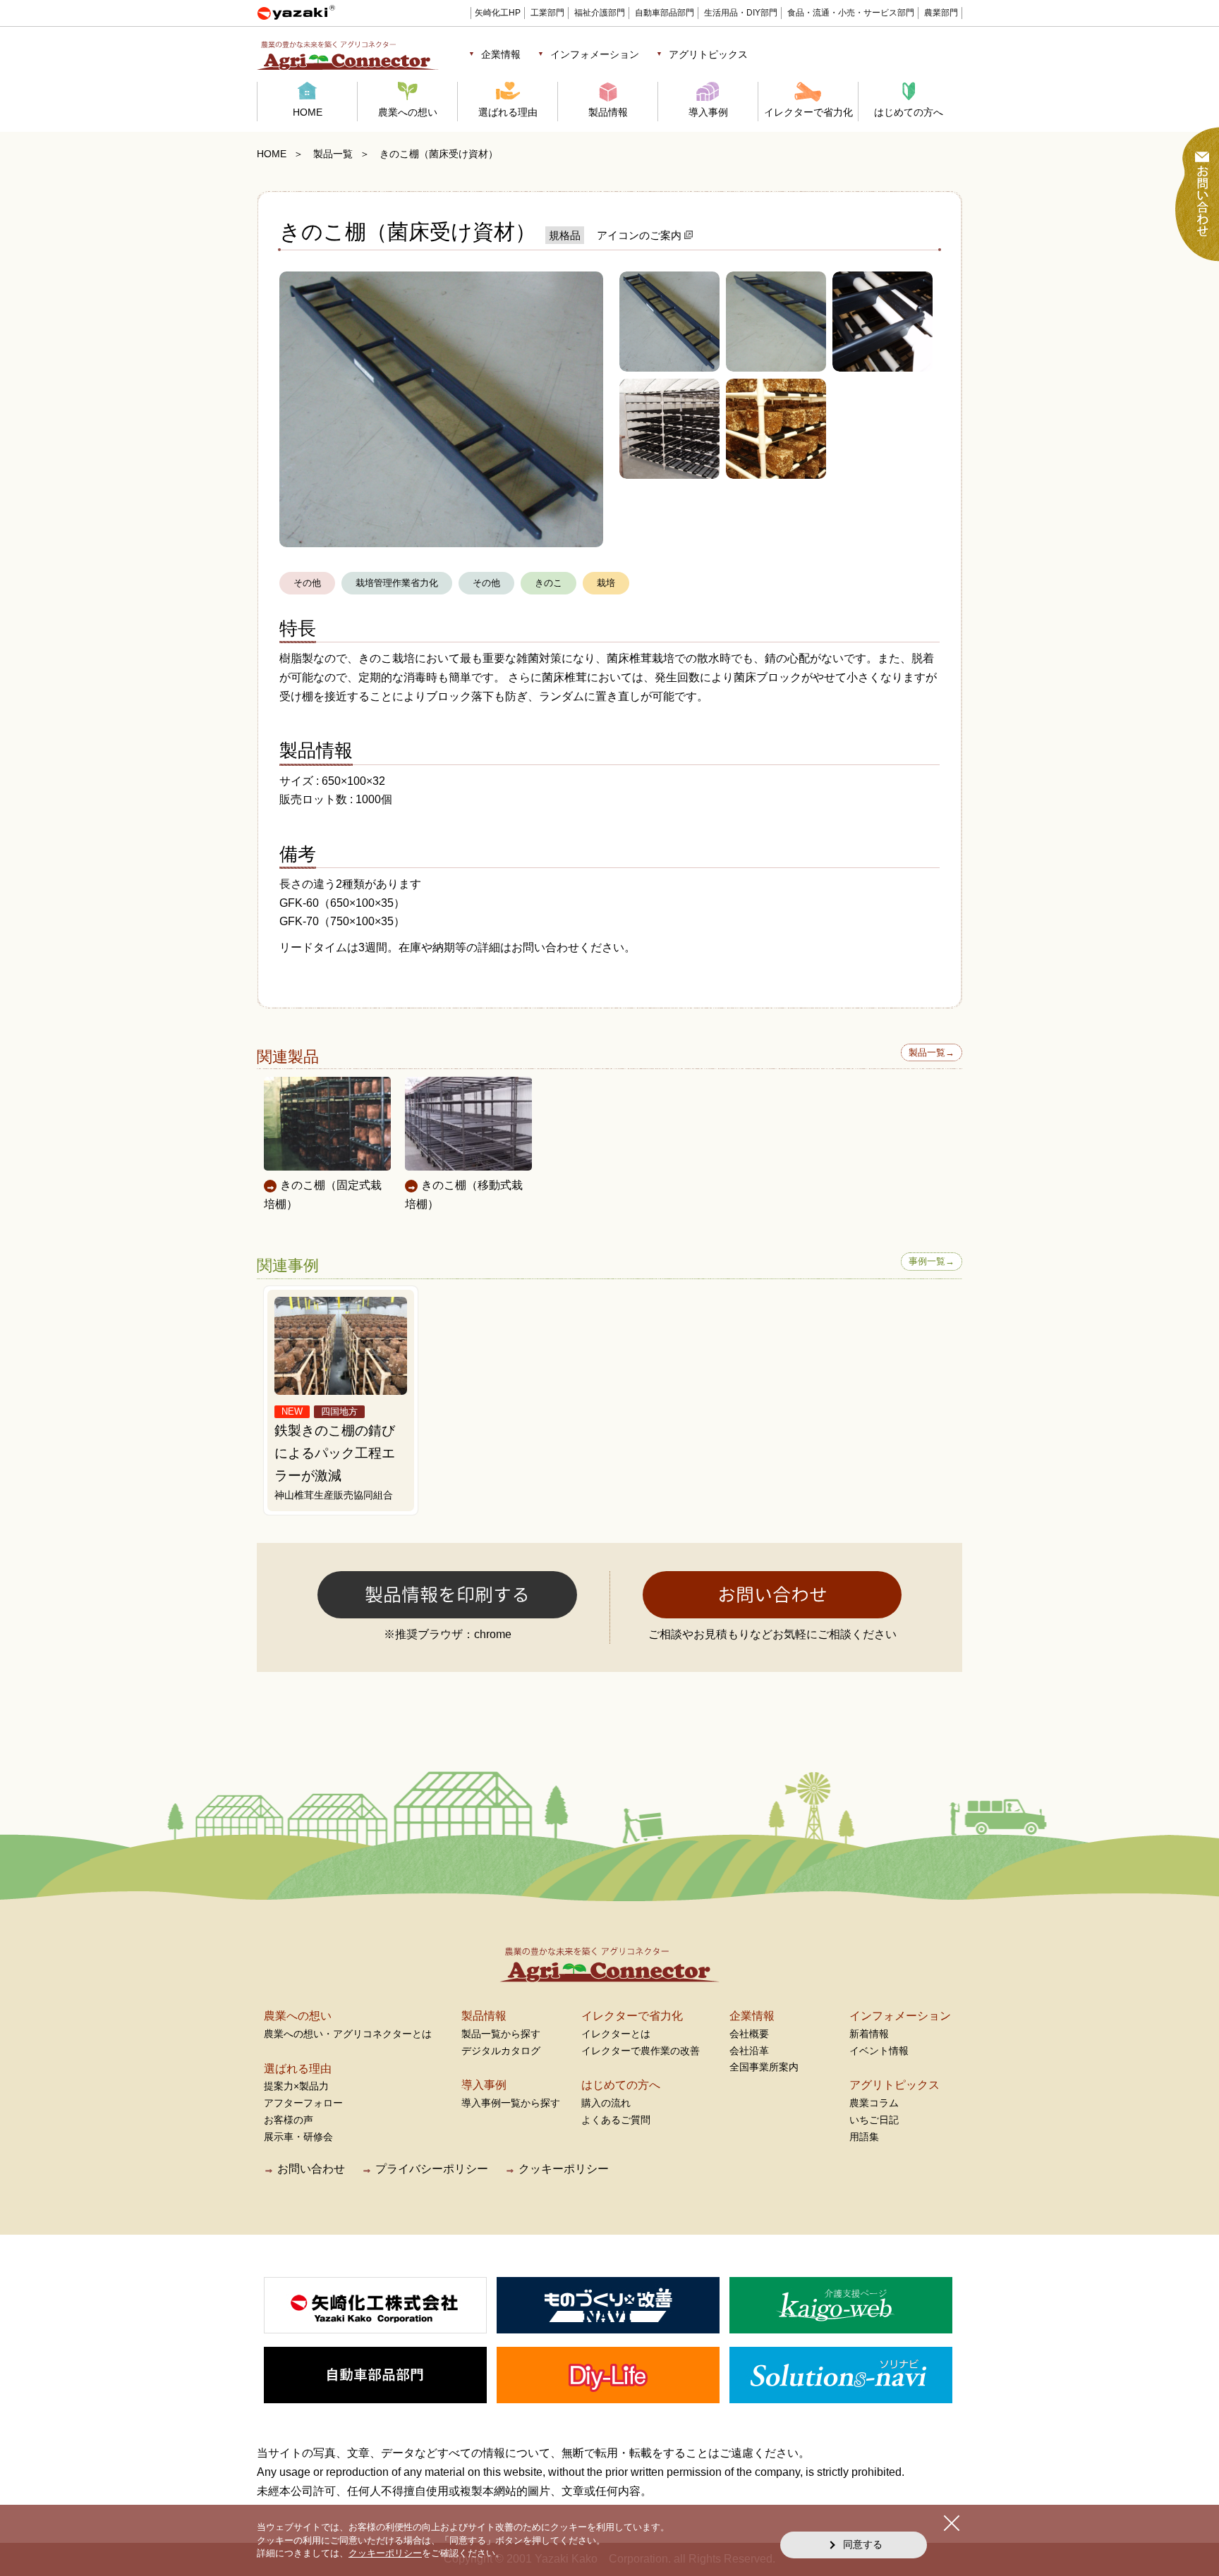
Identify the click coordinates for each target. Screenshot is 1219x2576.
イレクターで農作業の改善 (641, 2051)
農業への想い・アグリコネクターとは (348, 2034)
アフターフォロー (303, 2103)
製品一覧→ (932, 1052)
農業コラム (874, 2103)
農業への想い (408, 112)
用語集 (864, 2137)
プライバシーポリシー (432, 2169)
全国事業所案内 (764, 2067)
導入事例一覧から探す (511, 2103)
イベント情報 (879, 2051)
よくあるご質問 (616, 2120)
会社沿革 (749, 2051)
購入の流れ (606, 2103)
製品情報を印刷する (447, 1594)
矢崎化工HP (498, 13)
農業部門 (941, 13)
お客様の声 (289, 2120)
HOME (308, 112)
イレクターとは (616, 2034)
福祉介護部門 (600, 13)
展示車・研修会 (298, 2137)
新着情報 (869, 2034)
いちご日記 (874, 2120)
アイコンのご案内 (641, 235)
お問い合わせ (772, 1594)
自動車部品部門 (665, 13)
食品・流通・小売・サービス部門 (851, 13)
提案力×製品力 (296, 2086)
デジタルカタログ (501, 2051)
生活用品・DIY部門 (741, 13)
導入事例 (708, 112)
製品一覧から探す (501, 2034)
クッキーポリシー (564, 2169)
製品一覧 (333, 154)
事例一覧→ (932, 1261)
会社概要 (749, 2034)
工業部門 (547, 13)
